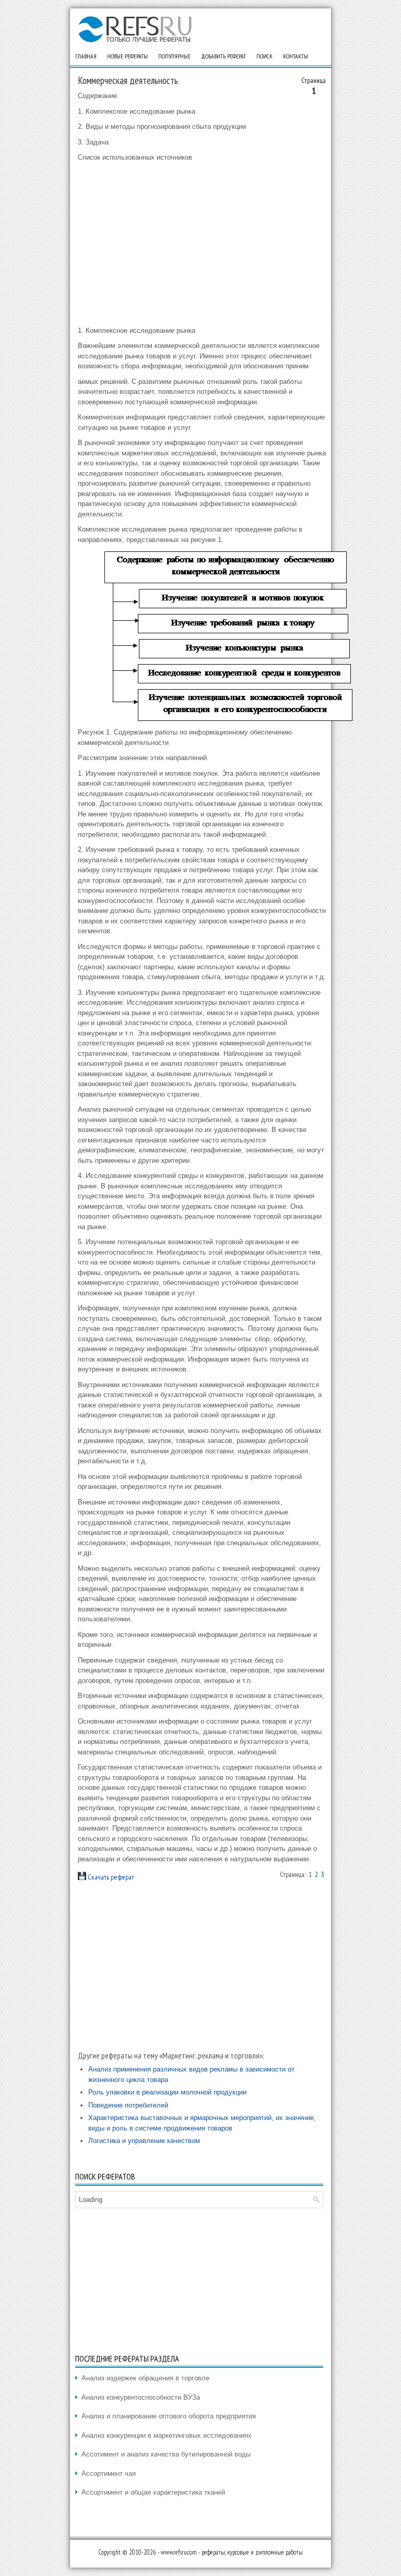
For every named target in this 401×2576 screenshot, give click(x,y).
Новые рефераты (127, 56)
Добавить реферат (223, 56)
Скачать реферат (110, 1877)
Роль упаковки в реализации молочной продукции (167, 2092)
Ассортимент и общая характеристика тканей (153, 2492)
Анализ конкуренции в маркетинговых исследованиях (167, 2435)
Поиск (264, 56)
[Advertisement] (202, 244)
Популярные (174, 56)
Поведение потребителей (128, 2105)
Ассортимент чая (109, 2473)
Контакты (296, 56)
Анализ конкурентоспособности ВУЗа (141, 2397)
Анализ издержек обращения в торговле (145, 2378)
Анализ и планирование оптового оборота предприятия (169, 2416)
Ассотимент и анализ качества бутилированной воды (166, 2454)
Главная (86, 56)
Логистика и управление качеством (144, 2141)
